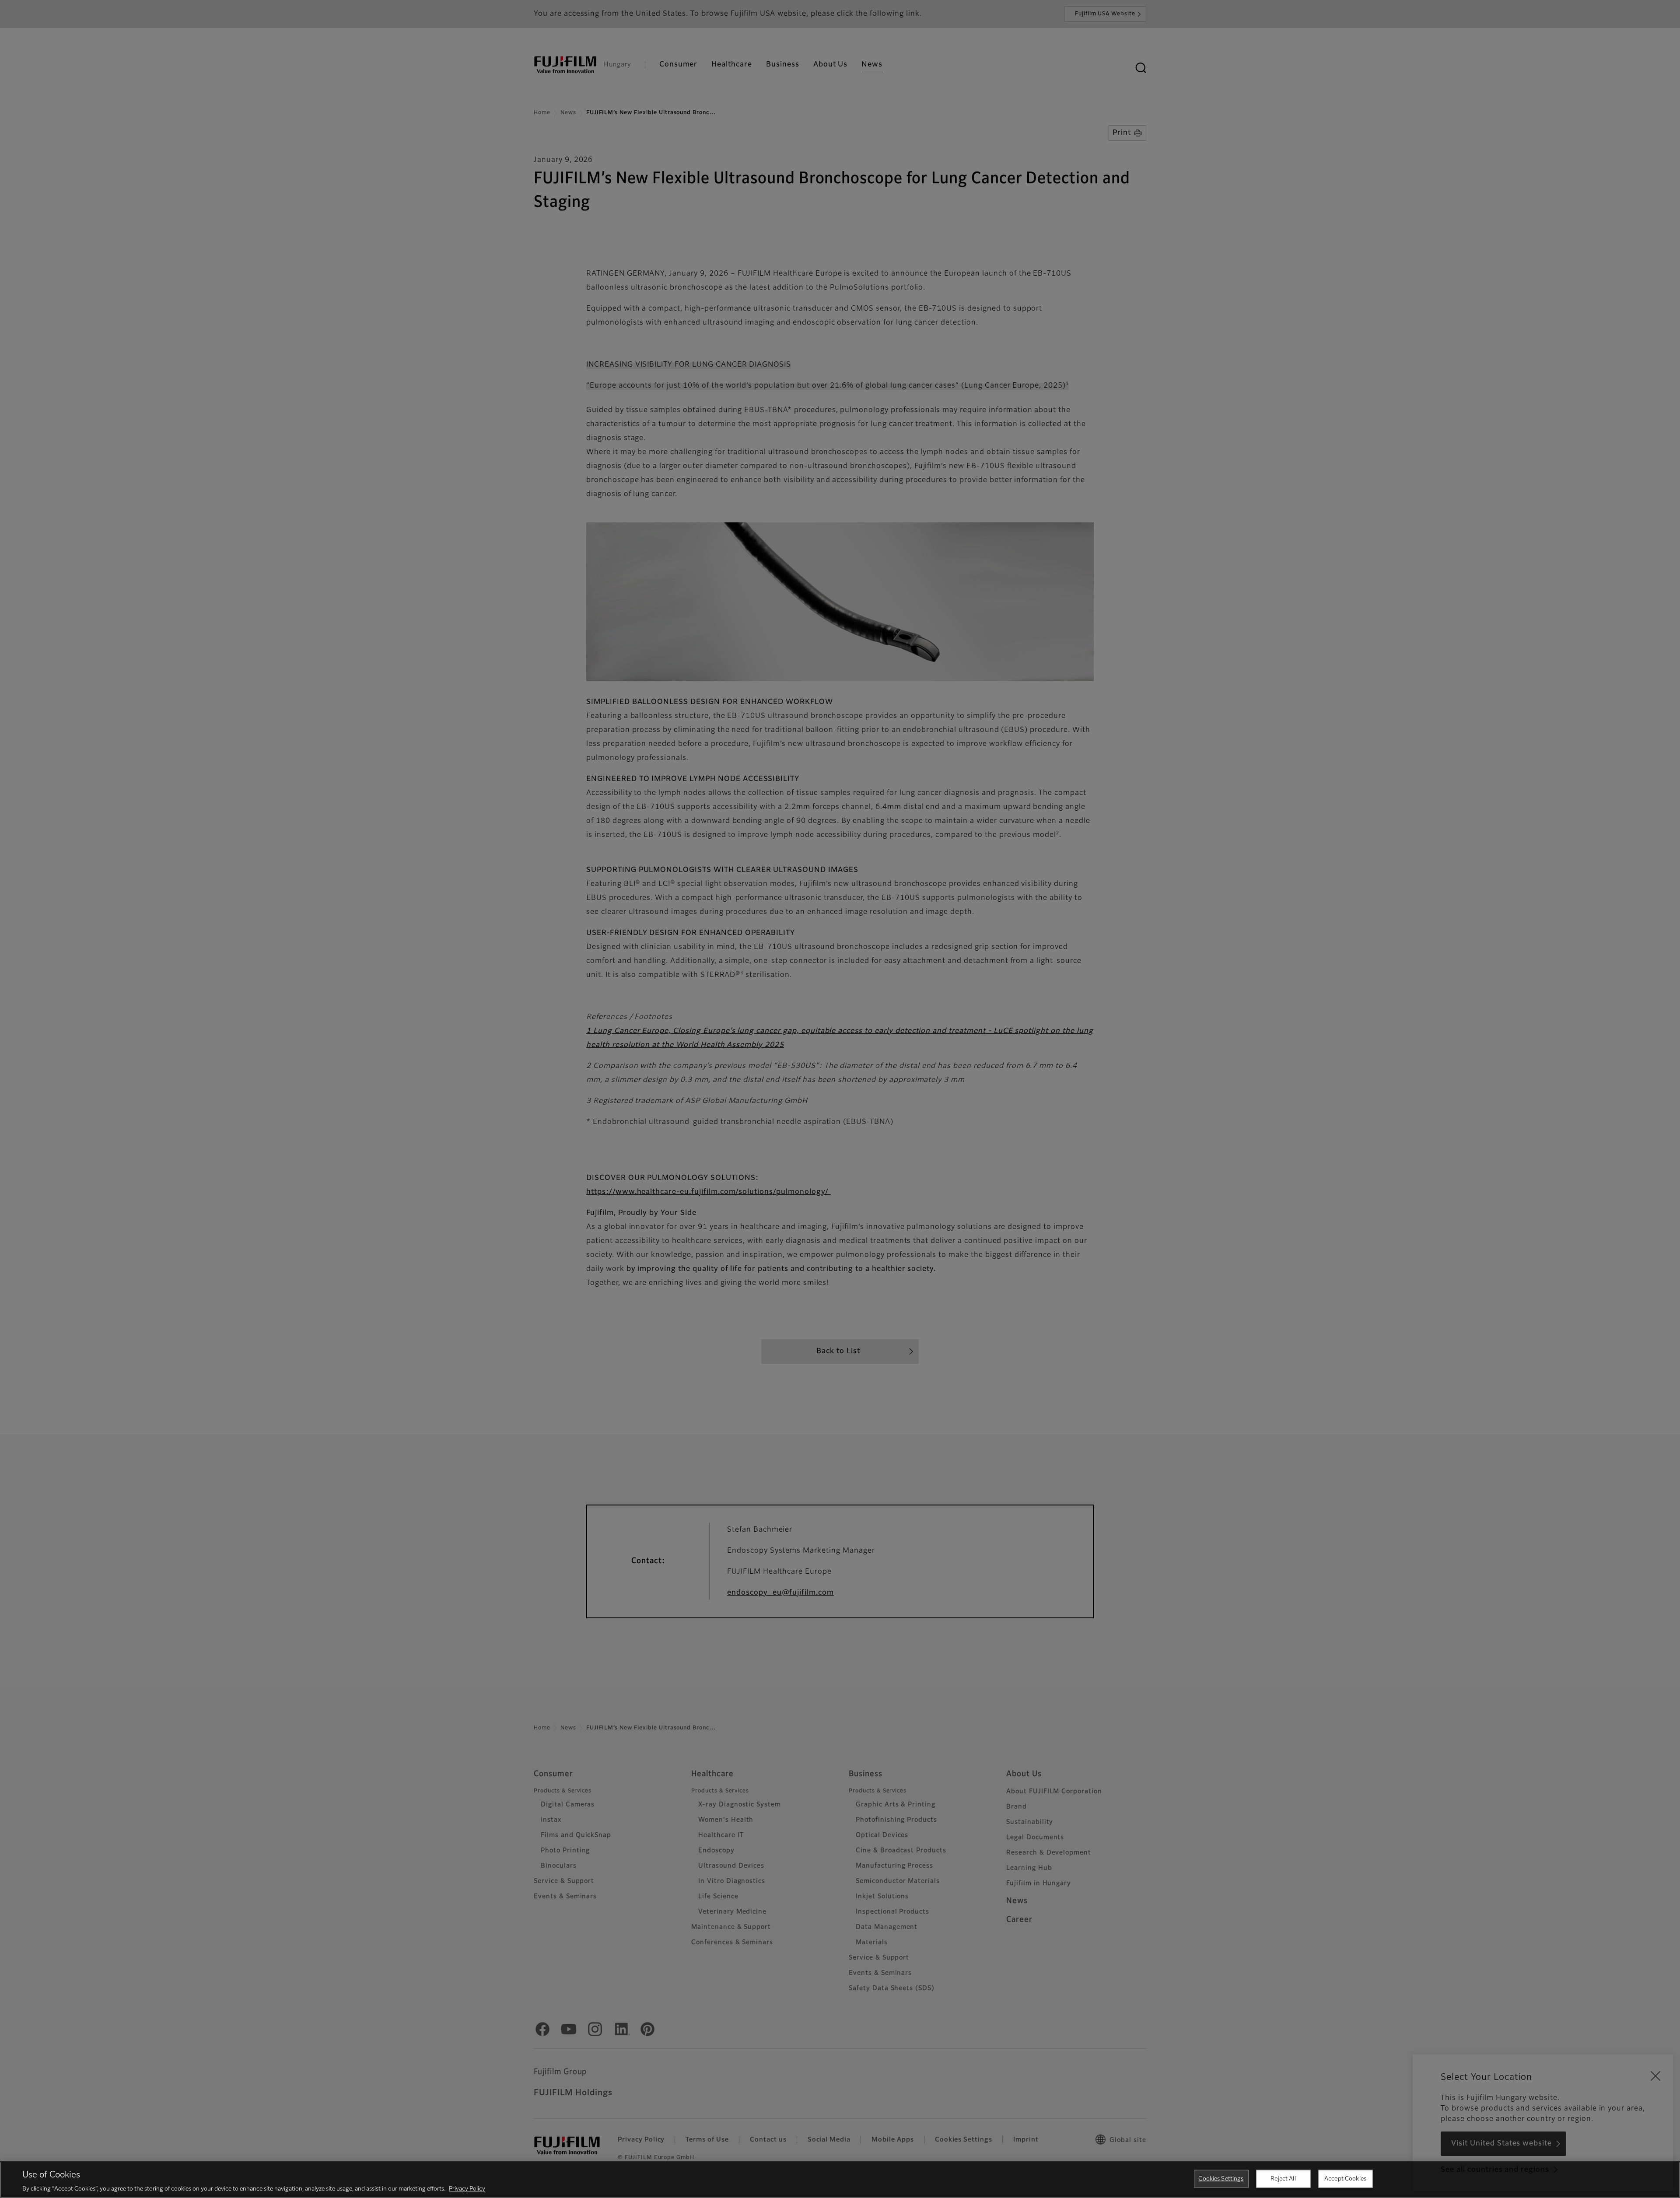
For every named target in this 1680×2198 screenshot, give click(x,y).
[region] (840, 2180)
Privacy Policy (467, 2189)
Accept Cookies (1345, 2179)
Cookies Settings (1221, 2179)
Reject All (1283, 2179)
